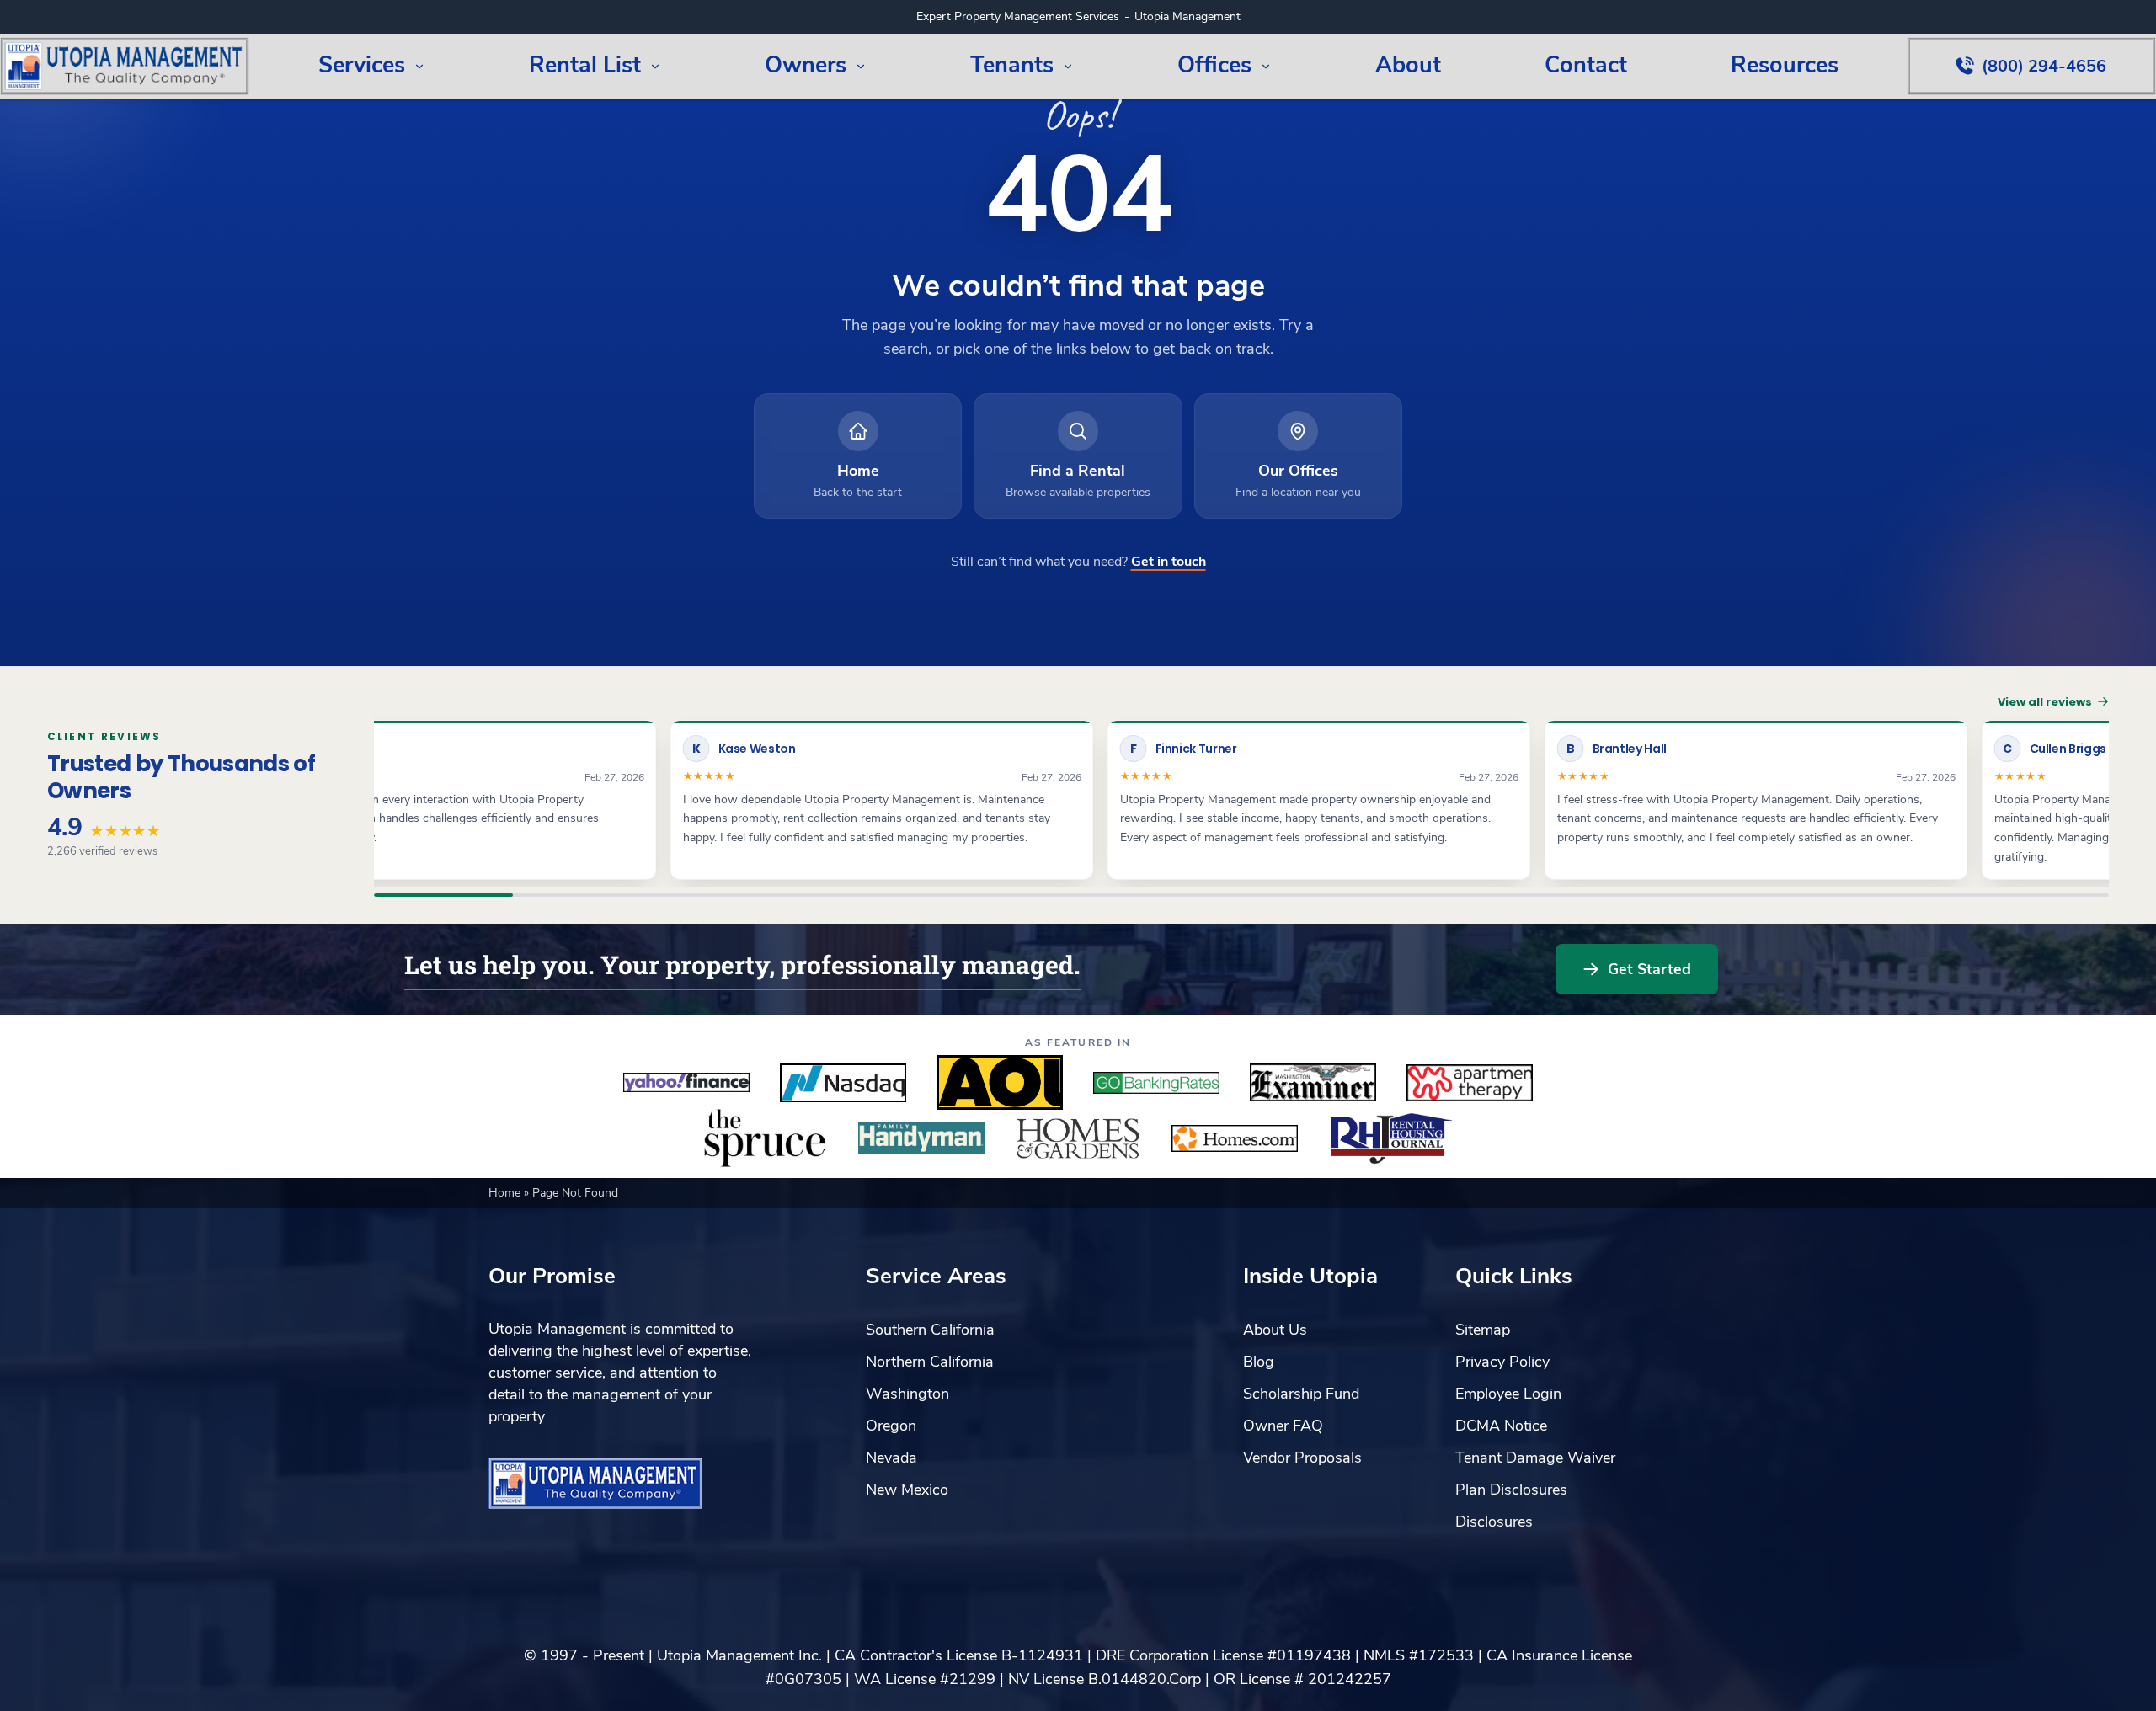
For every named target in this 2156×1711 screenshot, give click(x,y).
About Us (1275, 1330)
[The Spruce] (765, 1138)
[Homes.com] (1235, 1138)
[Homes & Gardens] (1078, 1138)
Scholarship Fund (1301, 1394)
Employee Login (1508, 1394)
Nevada (891, 1458)
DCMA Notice (1501, 1426)
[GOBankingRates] (1156, 1083)
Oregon (891, 1426)
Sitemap (1483, 1330)
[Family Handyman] (921, 1138)
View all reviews (2045, 702)
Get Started (1649, 969)
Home (506, 1193)
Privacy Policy (1502, 1362)
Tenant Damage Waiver (1535, 1458)
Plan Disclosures (1511, 1490)
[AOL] (1000, 1083)
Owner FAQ (1283, 1426)
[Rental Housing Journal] (1391, 1138)
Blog (1259, 1362)
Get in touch (1169, 562)
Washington (907, 1394)
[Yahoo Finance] (686, 1083)
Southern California (930, 1330)
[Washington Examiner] (1313, 1083)
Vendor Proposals (1302, 1458)
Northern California (930, 1362)
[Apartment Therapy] (1470, 1083)
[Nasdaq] (843, 1083)
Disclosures (1494, 1522)
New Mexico (907, 1490)
